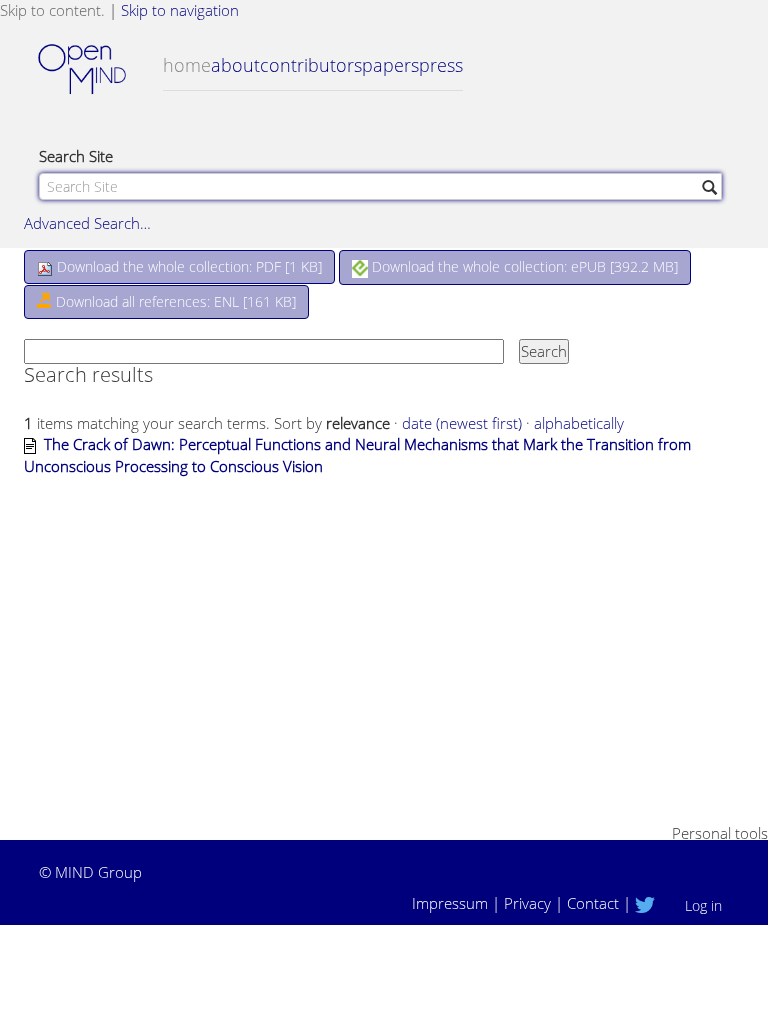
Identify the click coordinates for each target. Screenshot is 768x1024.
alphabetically (579, 423)
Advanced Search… (87, 223)
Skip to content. (52, 10)
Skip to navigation (180, 10)
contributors (311, 65)
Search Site (76, 156)
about (235, 65)
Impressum (450, 903)
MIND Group (98, 872)
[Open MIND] (101, 71)
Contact (593, 903)
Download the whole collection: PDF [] (187, 266)
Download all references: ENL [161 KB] (174, 301)
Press (441, 65)
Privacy (527, 903)
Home (187, 65)
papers (390, 65)
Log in (703, 905)
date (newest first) (462, 423)
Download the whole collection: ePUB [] (523, 266)
